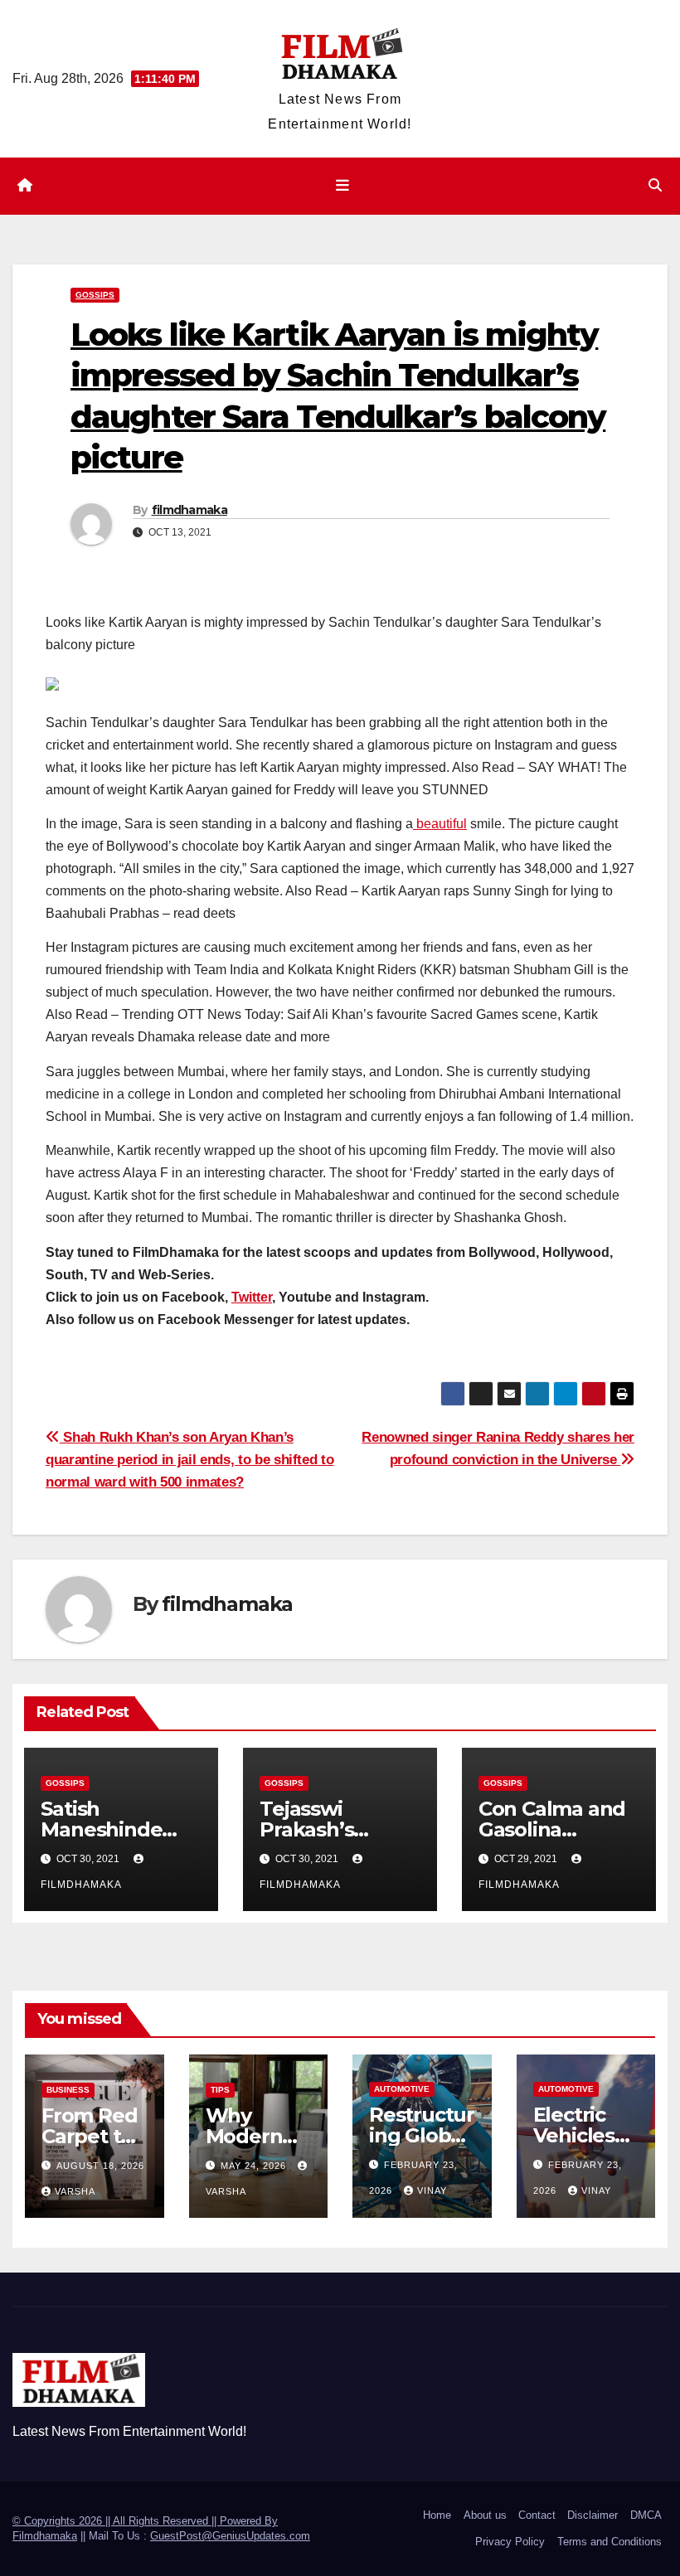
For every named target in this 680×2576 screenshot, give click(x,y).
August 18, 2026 (100, 2166)
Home (437, 2515)
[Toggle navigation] (343, 186)
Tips (220, 2090)
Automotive (402, 2089)
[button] (655, 185)
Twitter (252, 1297)
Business (68, 2090)
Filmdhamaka (45, 2536)
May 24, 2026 (255, 2166)
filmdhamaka (189, 510)
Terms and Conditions (610, 2542)
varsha (75, 2191)
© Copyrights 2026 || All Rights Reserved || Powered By (145, 2521)
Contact (537, 2515)
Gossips (95, 295)
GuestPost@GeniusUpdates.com (230, 2536)
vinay (432, 2190)
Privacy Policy (510, 2542)
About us (485, 2515)
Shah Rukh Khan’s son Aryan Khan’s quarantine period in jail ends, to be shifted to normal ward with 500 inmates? (189, 1459)
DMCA (646, 2515)
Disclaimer (593, 2515)
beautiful (440, 824)
